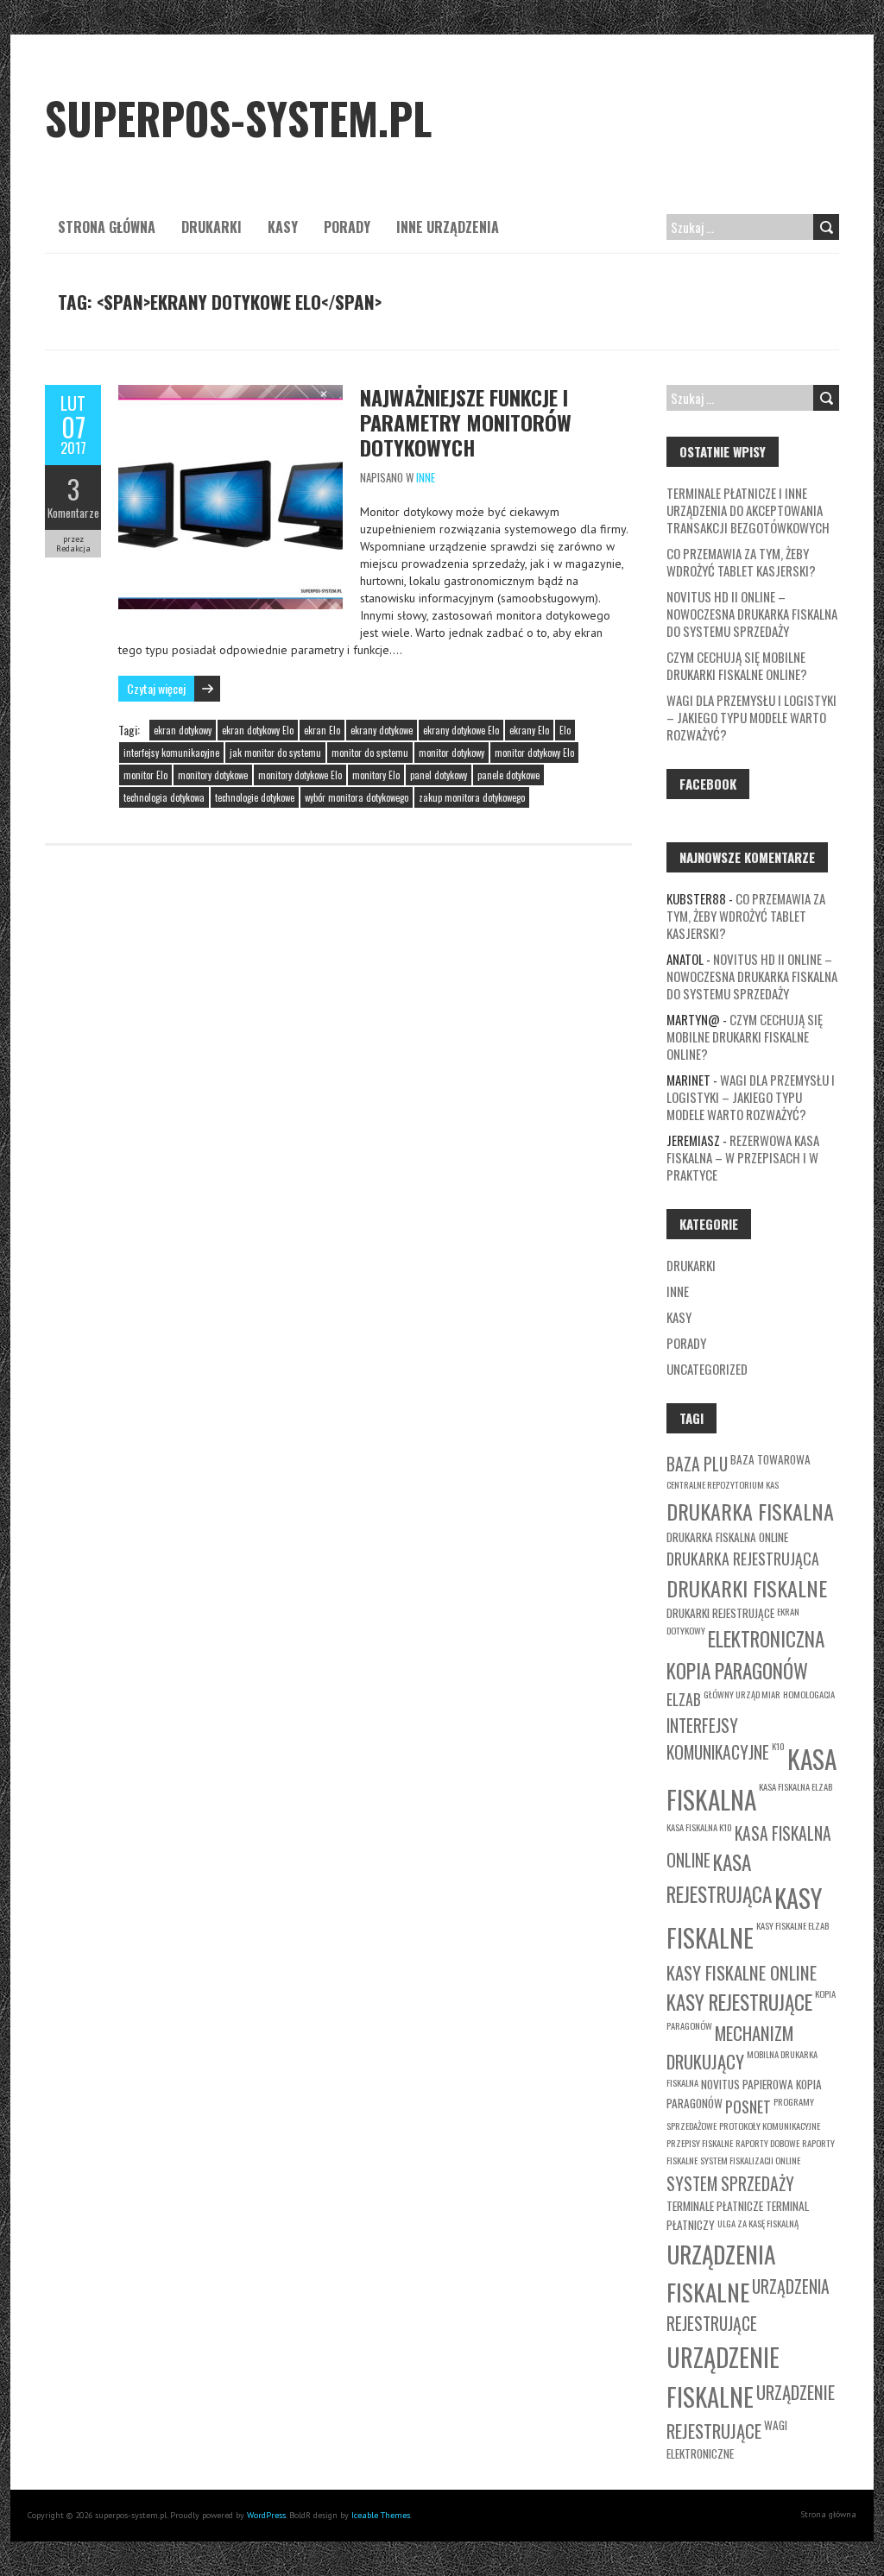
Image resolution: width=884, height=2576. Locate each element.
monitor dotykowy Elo (534, 753)
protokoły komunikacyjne (770, 2126)
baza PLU (697, 1464)
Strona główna (107, 227)
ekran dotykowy (183, 730)
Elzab (684, 1699)
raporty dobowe (767, 2143)
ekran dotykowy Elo (258, 730)
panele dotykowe (508, 775)
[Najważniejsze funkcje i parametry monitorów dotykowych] (230, 394)
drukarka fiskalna (750, 1511)
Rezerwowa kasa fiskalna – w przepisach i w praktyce (743, 1157)
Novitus (720, 2084)
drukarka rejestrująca (743, 1559)
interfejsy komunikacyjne (171, 753)
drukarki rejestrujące (720, 1613)
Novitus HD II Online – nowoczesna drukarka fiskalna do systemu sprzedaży (752, 614)
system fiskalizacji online (750, 2160)
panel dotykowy (439, 775)
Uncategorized (707, 1369)
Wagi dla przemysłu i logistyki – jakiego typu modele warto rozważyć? (751, 717)
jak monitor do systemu (275, 753)
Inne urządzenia (448, 227)
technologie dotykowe (255, 797)
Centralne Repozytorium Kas (723, 1484)
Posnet (748, 2107)
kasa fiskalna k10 (699, 1827)
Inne (426, 477)
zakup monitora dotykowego (472, 797)
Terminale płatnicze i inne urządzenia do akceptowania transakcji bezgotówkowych (748, 510)
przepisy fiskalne (700, 2143)
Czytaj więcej (156, 688)
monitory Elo (376, 775)
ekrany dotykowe (382, 730)
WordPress (266, 2515)
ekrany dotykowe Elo (461, 730)
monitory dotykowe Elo (300, 775)
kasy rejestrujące (739, 2002)
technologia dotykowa (164, 797)
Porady (347, 227)
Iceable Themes (381, 2515)
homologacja (809, 1694)
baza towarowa (770, 1459)
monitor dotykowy (451, 753)
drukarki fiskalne (747, 1588)
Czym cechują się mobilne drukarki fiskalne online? (737, 665)
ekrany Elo (529, 730)
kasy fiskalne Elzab (792, 1925)
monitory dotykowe (213, 775)
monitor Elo (145, 775)
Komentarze (73, 513)
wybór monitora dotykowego (357, 797)
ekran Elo (322, 730)
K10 (778, 1746)
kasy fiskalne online (742, 1972)
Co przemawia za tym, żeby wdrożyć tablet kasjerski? (741, 562)
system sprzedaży (730, 2184)
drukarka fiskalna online (727, 1537)
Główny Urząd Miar (742, 1694)
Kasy (283, 227)
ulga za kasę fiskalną (758, 2223)
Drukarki (212, 227)
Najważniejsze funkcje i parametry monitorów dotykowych (466, 422)
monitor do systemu (370, 753)
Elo (565, 730)
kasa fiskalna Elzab (796, 1786)
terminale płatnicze (715, 2206)
